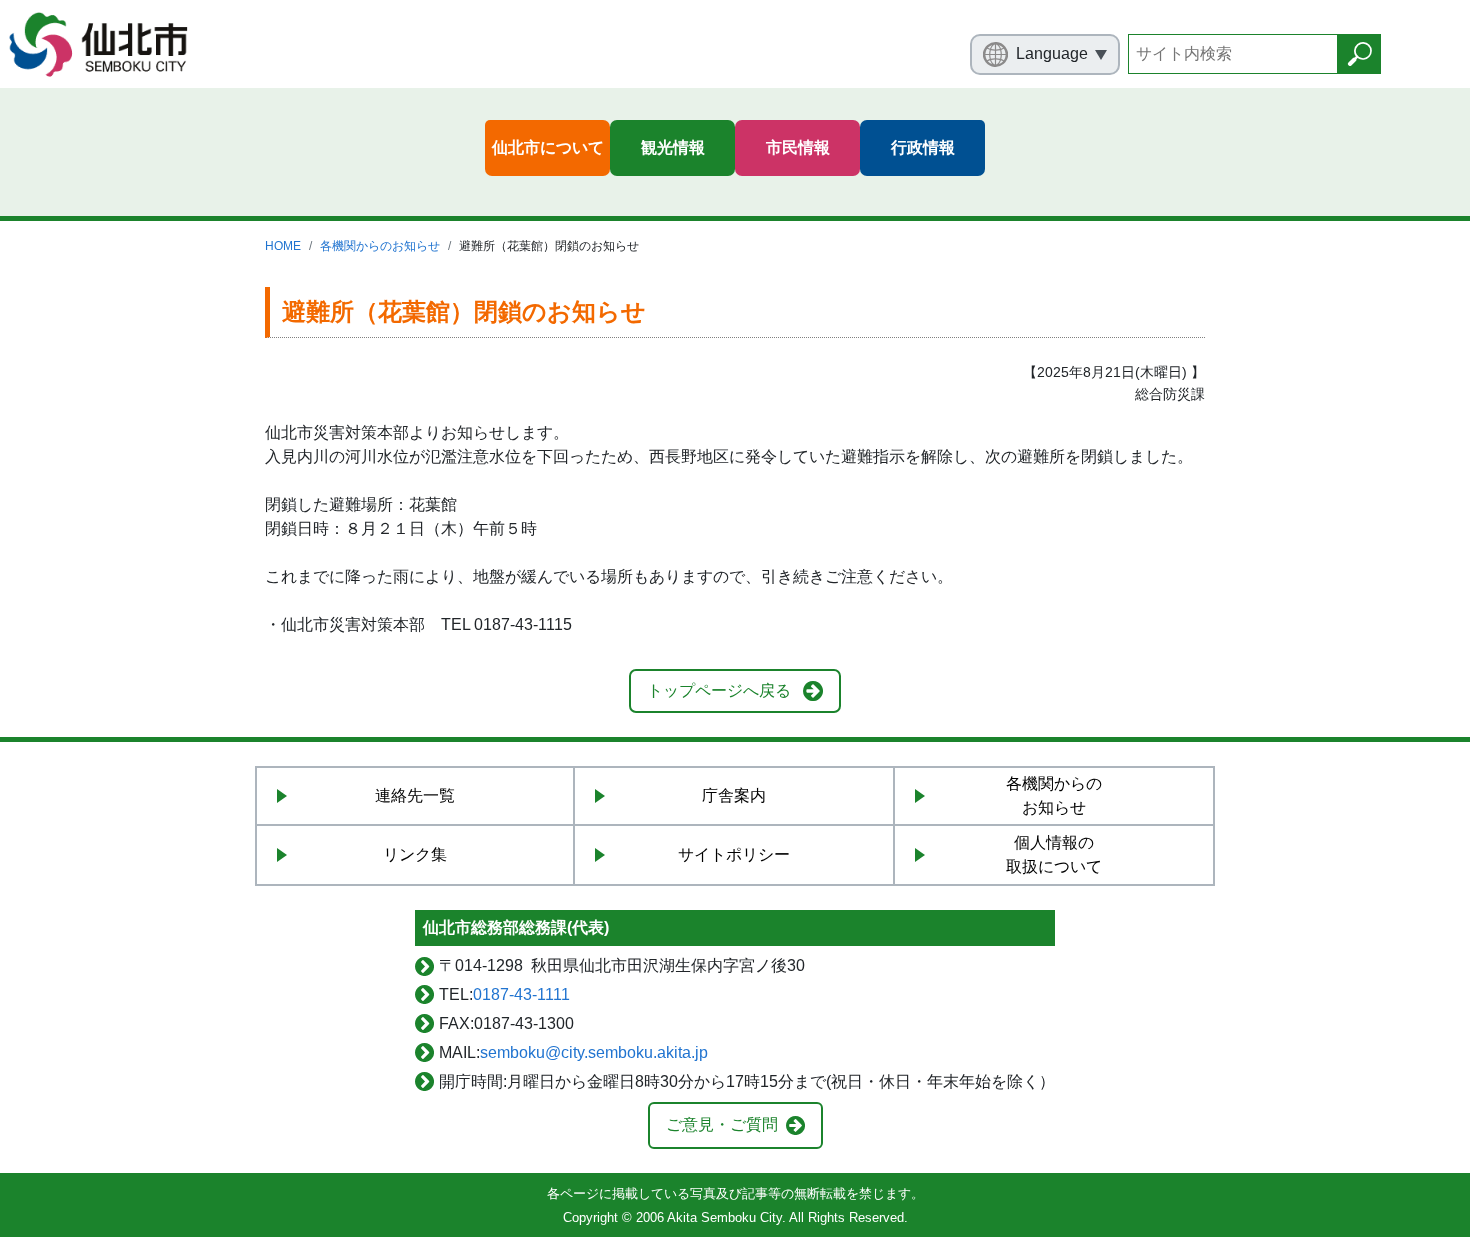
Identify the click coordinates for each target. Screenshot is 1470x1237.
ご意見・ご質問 (722, 1124)
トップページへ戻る (719, 690)
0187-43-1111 (521, 994)
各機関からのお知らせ (380, 246)
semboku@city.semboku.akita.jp (594, 1052)
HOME (283, 246)
